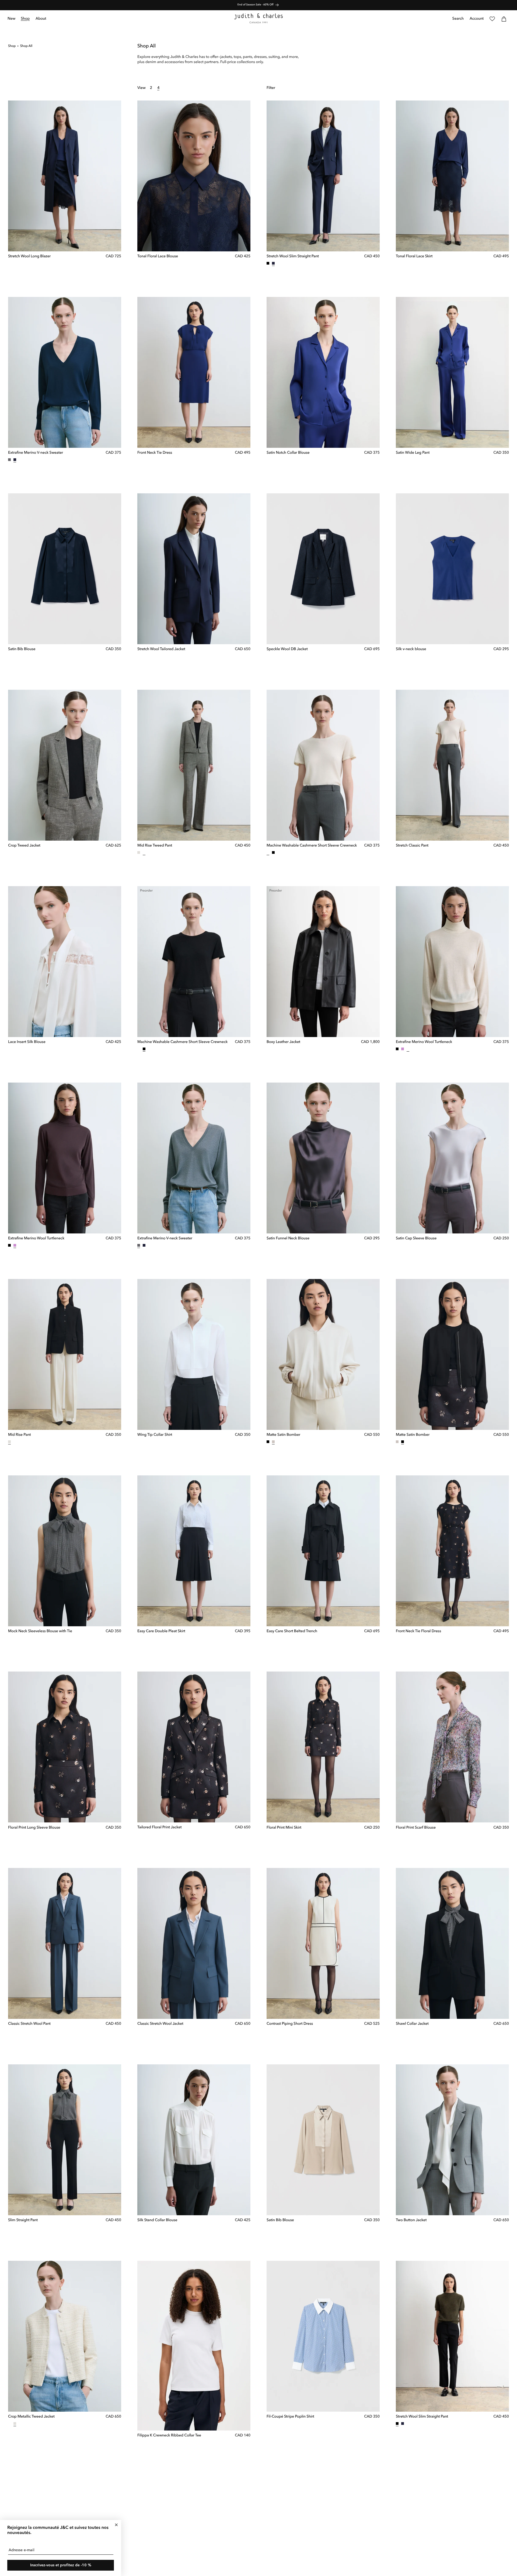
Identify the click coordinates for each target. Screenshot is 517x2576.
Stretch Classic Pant (412, 846)
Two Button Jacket (411, 2220)
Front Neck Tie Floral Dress (418, 1631)
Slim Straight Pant (23, 2220)
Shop (12, 46)
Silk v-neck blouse (411, 649)
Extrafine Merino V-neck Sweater (36, 453)
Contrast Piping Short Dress (290, 2024)
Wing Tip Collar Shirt (155, 1435)
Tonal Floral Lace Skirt (414, 256)
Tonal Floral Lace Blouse (158, 256)
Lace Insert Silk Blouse (27, 1042)
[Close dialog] (116, 2525)
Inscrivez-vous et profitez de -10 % (61, 2565)
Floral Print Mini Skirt (284, 1828)
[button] (25, 19)
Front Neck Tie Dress (155, 453)
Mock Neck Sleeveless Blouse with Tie (40, 1631)
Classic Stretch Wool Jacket (160, 2024)
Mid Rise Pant (20, 1435)
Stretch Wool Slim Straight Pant (293, 256)
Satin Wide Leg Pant (413, 453)
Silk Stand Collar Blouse (157, 2220)
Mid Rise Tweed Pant (155, 846)
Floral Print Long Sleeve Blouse (34, 1828)
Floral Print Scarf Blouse (416, 1828)
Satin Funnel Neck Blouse (288, 1239)
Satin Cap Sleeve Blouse (416, 1239)
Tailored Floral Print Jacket (160, 1828)
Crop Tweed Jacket (24, 846)
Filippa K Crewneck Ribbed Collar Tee (169, 2436)
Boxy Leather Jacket (283, 1042)
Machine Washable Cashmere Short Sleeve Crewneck (312, 846)
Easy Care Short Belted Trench (292, 1631)
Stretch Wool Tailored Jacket (161, 649)
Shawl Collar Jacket (412, 2024)
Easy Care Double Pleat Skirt (161, 1631)
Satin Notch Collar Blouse (288, 453)
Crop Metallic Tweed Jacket (31, 2417)
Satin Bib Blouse (22, 649)
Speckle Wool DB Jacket (287, 649)
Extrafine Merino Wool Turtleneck (424, 1042)
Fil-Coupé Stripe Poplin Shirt (290, 2417)
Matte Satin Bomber (283, 1435)
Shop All (26, 46)
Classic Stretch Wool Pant (29, 2024)
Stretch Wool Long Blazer (29, 256)
